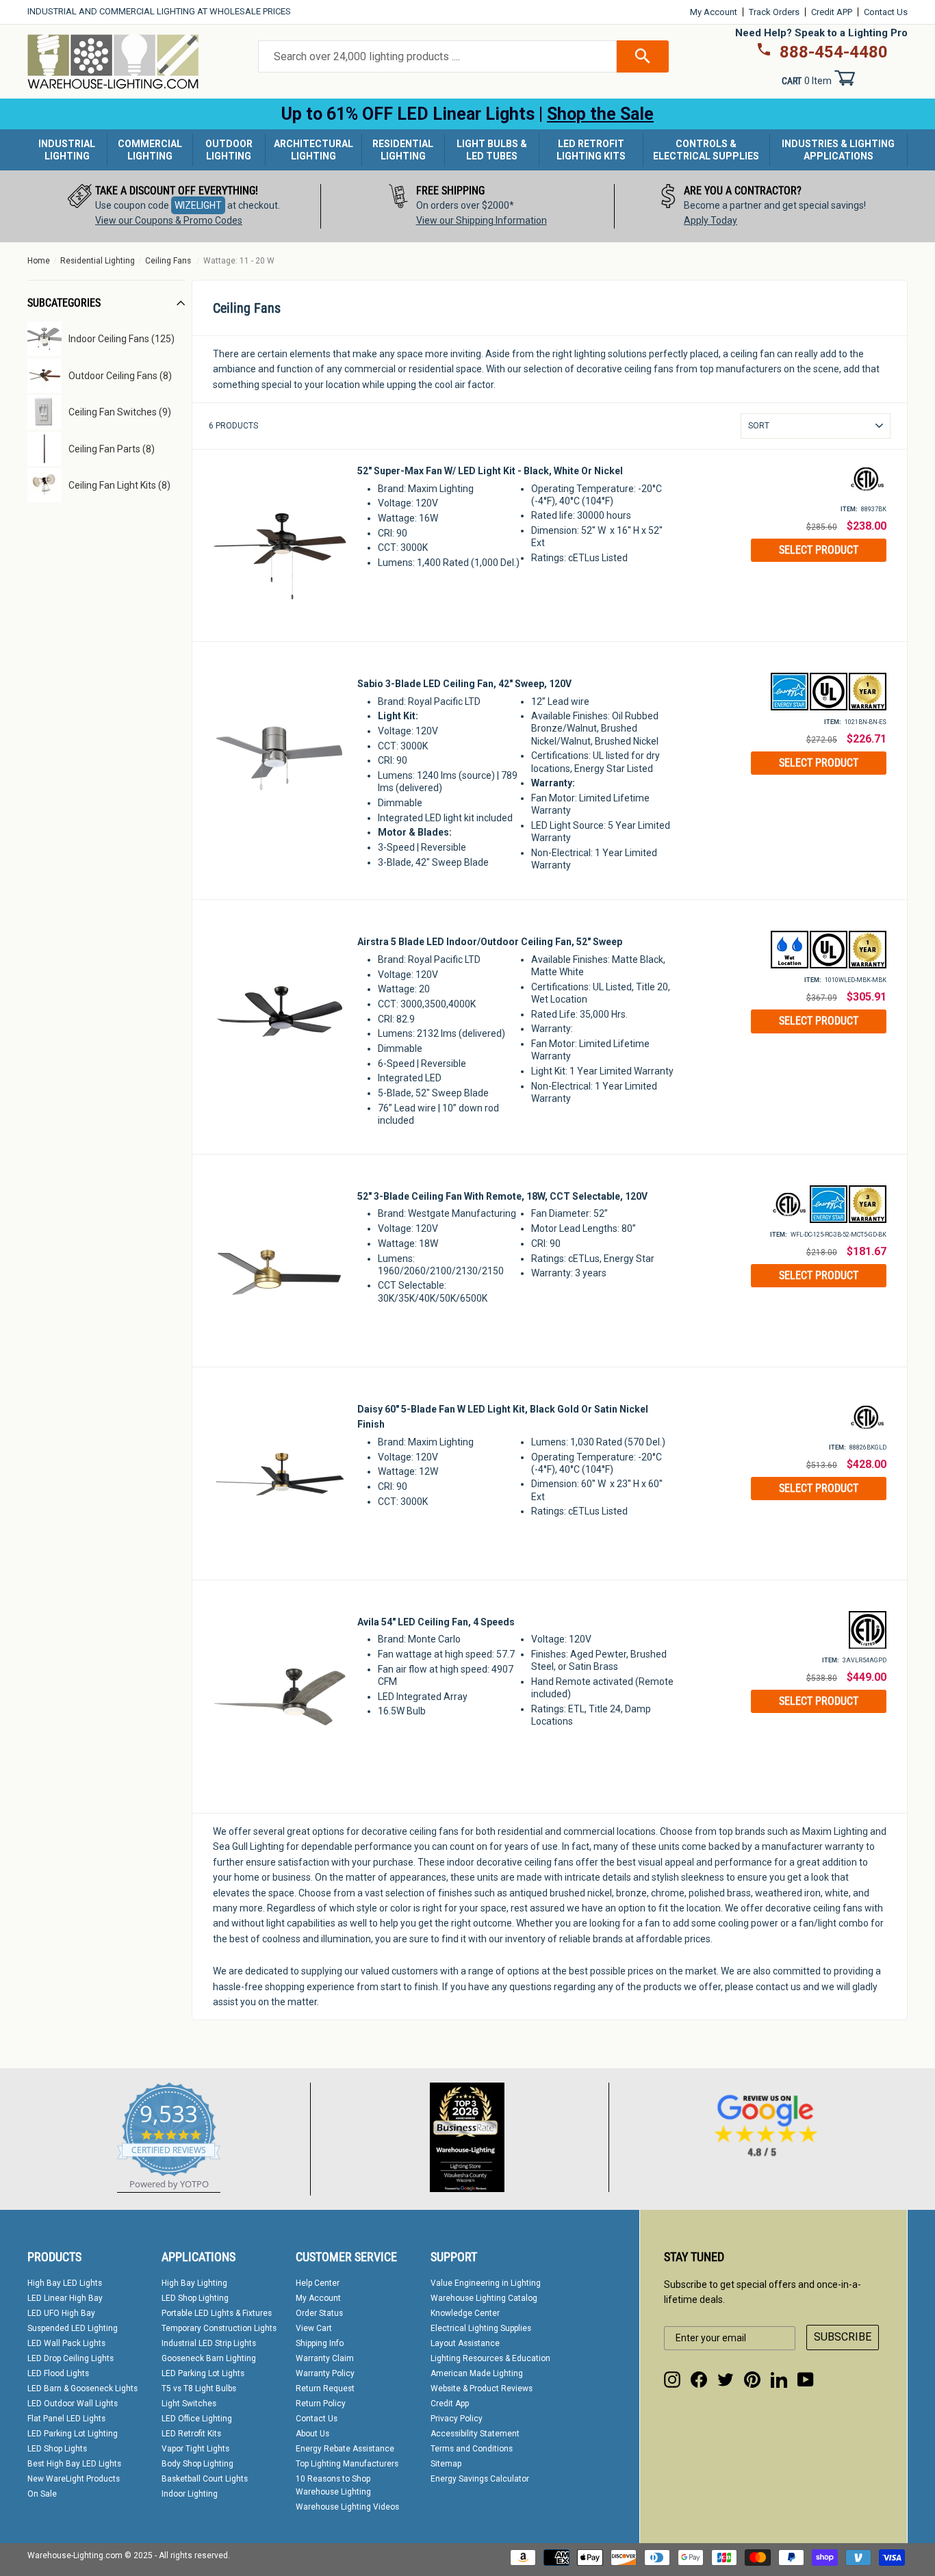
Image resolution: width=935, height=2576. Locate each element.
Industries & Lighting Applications (838, 150)
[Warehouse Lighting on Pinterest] (752, 2380)
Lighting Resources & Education (490, 2358)
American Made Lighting (477, 2373)
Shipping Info (320, 2343)
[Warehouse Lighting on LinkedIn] (779, 2380)
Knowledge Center (465, 2313)
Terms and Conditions (472, 2449)
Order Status (319, 2313)
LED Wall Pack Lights (66, 2343)
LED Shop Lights (57, 2449)
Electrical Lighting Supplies (481, 2328)
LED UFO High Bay (61, 2313)
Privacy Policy (457, 2419)
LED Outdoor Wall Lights (73, 2404)
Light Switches (189, 2404)
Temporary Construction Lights (219, 2328)
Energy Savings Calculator (480, 2479)
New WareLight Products (74, 2479)
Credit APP (832, 12)
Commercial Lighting (150, 150)
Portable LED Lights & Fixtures (217, 2313)
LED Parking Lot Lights (203, 2373)
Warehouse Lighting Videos (347, 2507)
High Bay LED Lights (65, 2283)
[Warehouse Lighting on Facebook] (699, 2380)
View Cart (314, 2328)
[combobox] (437, 57)
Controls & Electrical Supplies (706, 150)
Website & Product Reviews (482, 2388)
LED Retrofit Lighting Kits (591, 150)
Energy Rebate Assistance (345, 2449)
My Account (714, 12)
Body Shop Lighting (197, 2464)
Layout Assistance (465, 2343)
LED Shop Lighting (195, 2298)
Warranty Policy (325, 2373)
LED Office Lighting (197, 2419)
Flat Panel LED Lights (66, 2419)
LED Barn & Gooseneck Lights (82, 2388)
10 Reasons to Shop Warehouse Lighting (333, 2485)
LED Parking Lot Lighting (73, 2434)
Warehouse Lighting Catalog (484, 2298)
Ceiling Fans (168, 261)
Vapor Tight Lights (195, 2449)
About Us (312, 2434)
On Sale (42, 2494)
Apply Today (710, 220)
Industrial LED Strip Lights (209, 2343)
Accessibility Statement (475, 2434)
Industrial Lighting (67, 150)
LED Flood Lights (58, 2373)
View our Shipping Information (482, 220)
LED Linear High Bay (65, 2298)
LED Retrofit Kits (191, 2434)
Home (39, 261)
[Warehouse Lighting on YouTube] (806, 2380)
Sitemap (446, 2464)
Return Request (325, 2388)
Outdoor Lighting (229, 150)
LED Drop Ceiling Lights (71, 2358)
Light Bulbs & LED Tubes (492, 150)
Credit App (450, 2404)
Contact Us (886, 12)
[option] (174, 206)
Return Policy (321, 2404)
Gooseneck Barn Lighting (209, 2358)
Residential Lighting (403, 150)
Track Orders (774, 12)
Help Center (318, 2283)
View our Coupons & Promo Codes (169, 220)
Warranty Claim (325, 2358)
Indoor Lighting (190, 2494)
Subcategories (64, 303)
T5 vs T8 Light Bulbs (199, 2388)
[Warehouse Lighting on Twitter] (726, 2380)
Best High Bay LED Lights (74, 2464)
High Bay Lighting (194, 2283)
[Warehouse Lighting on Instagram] (672, 2380)
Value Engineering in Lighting (486, 2283)
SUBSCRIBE (843, 2337)
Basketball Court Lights (205, 2479)
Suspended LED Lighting (73, 2328)
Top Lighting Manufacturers (347, 2464)
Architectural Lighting (313, 150)
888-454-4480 (834, 52)
